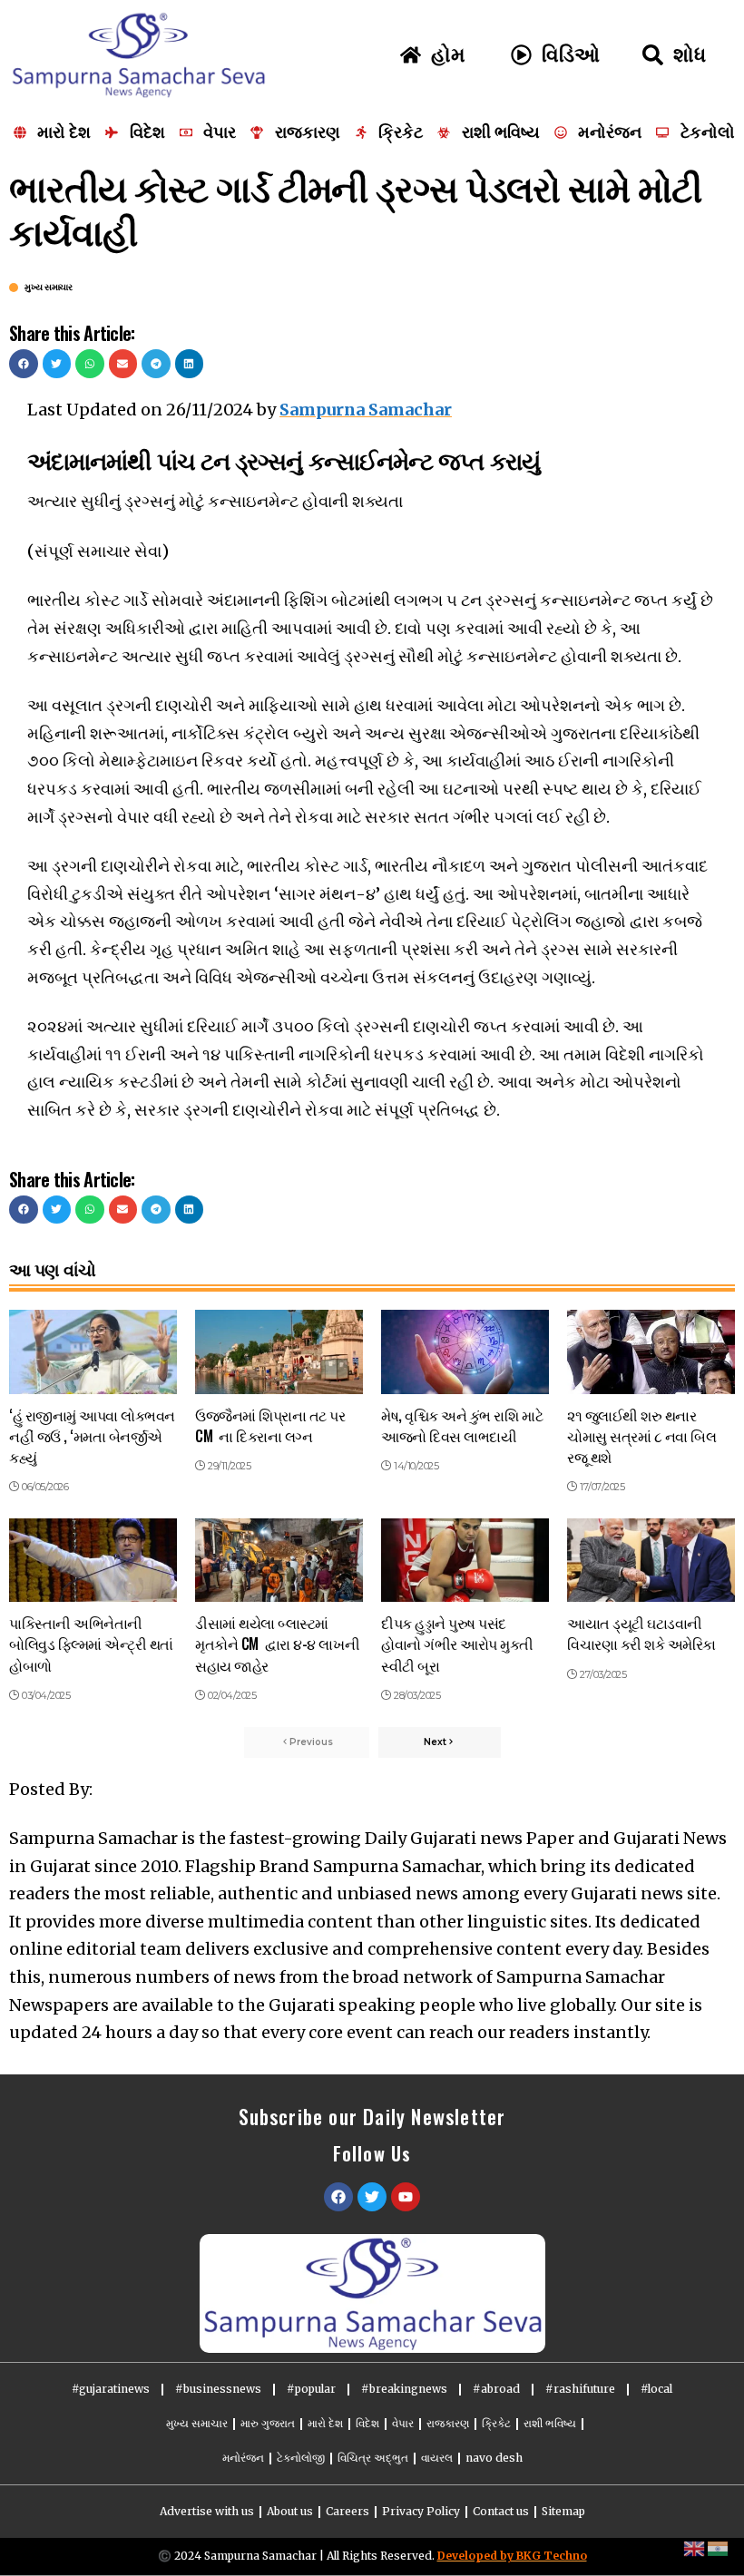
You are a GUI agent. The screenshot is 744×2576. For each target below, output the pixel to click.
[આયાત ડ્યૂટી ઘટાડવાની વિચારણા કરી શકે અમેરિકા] (651, 1561)
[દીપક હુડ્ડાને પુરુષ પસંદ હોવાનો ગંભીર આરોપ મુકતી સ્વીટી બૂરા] (465, 1561)
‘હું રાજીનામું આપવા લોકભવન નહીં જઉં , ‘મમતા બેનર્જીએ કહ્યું (92, 1436)
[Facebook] (338, 2197)
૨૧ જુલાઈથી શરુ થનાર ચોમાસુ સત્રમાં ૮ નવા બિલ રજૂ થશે (641, 1436)
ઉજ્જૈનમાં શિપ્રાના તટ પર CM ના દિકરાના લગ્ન (270, 1425)
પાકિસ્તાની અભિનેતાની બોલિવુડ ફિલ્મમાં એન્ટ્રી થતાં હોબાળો (91, 1644)
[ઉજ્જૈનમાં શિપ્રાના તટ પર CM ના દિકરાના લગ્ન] (279, 1352)
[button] (24, 364)
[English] (695, 2547)
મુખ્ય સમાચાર (48, 288)
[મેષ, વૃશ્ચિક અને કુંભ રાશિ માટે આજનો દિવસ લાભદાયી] (465, 1352)
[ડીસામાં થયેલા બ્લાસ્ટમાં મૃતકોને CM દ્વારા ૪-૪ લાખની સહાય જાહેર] (279, 1561)
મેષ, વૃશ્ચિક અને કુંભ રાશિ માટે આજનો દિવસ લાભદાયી (462, 1425)
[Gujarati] (719, 2547)
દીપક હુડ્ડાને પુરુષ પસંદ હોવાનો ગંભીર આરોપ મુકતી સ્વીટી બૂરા (457, 1644)
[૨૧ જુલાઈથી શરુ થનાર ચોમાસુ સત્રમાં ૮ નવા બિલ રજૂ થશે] (651, 1352)
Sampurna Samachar (366, 410)
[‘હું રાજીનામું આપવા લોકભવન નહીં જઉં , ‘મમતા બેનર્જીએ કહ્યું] (93, 1352)
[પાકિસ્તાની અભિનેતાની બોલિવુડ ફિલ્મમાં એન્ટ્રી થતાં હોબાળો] (93, 1561)
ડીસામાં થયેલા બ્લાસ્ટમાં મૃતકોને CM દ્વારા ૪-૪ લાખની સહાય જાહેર (277, 1644)
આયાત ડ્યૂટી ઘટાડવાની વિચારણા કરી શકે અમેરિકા (641, 1633)
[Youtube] (406, 2197)
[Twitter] (372, 2197)
